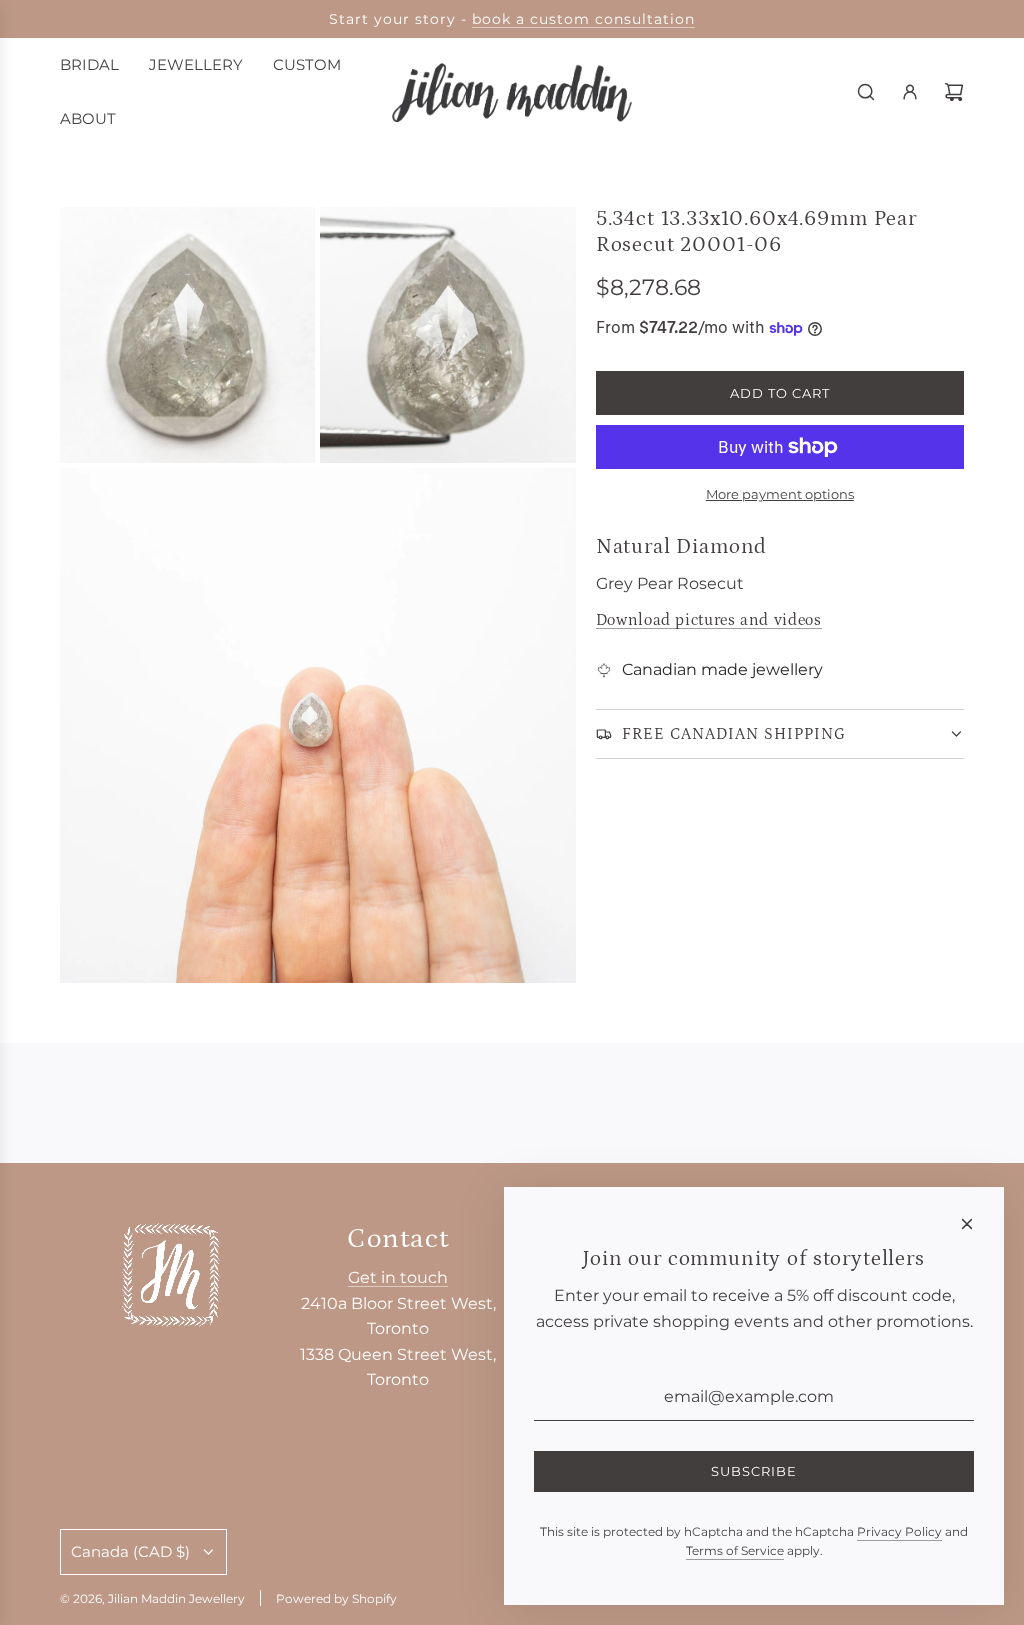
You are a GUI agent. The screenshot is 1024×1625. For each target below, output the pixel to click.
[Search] (866, 92)
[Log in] (910, 92)
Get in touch (398, 1277)
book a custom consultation (583, 19)
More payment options (780, 494)
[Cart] (954, 92)
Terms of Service (735, 1550)
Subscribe (754, 1471)
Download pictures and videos (709, 620)
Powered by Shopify (336, 1598)
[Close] (967, 1224)
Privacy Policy (899, 1531)
